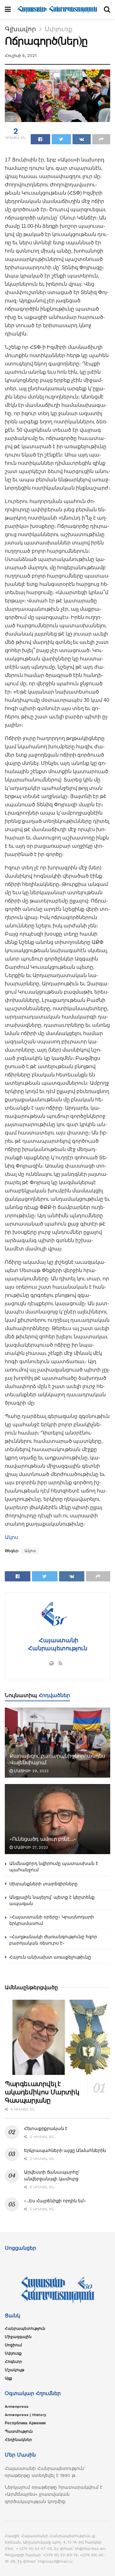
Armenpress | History (26, 2415)
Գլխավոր (20, 29)
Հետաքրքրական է (46, 2128)
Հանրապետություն (25, 2328)
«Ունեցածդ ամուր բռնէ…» (43, 1839)
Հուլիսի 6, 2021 (21, 56)
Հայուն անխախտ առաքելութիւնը (50, 1957)
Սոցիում (13, 2345)
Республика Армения (25, 2423)
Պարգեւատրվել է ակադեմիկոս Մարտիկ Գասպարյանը (42, 2092)
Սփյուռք (59, 29)
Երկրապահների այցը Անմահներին (65, 2150)
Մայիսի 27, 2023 (30, 1847)
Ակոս (11, 1537)
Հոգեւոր (13, 2362)
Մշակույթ (15, 2370)
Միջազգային (18, 2337)
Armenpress (17, 2407)
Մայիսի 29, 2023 (31, 1771)
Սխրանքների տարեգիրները (43, 1884)
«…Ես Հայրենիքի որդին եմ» (55, 2201)
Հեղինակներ (18, 2440)
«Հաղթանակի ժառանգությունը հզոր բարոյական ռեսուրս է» (53, 1940)
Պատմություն (19, 2431)
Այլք (8, 2378)
